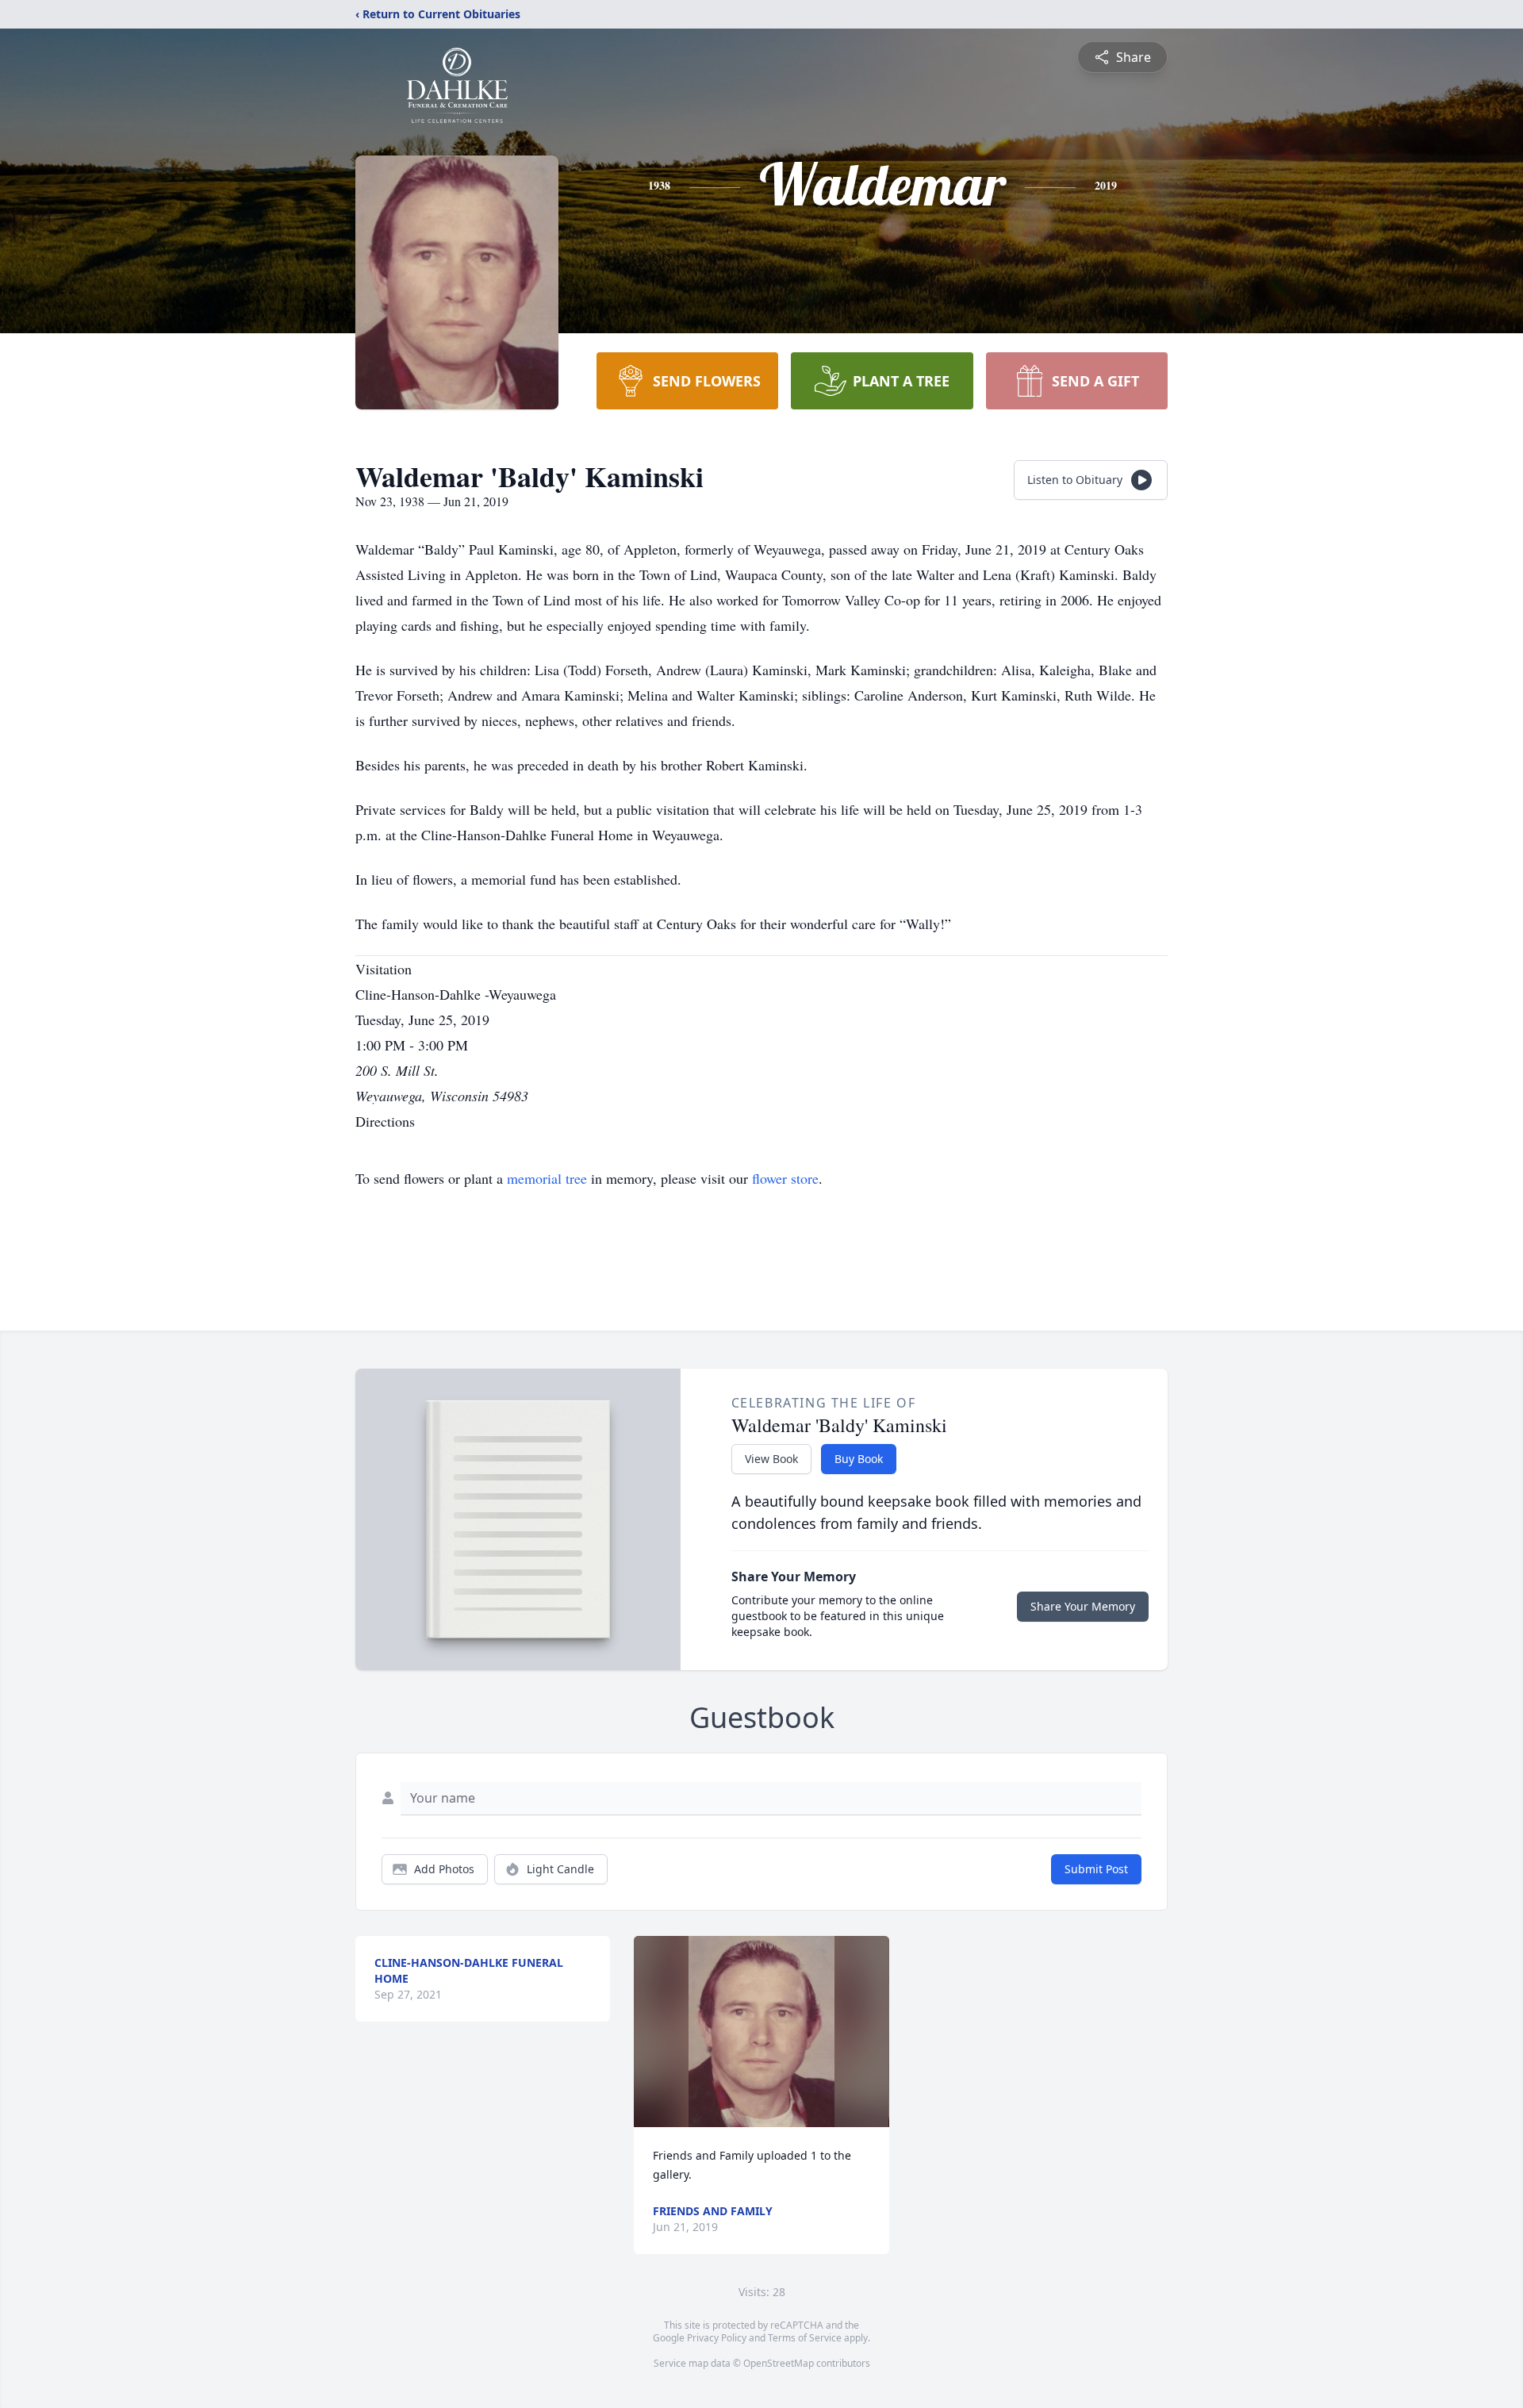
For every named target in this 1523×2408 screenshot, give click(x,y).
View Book (771, 1459)
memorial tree (547, 1178)
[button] (761, 2032)
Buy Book (859, 1459)
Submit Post (1096, 1869)
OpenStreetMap (779, 2363)
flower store (785, 1178)
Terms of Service (805, 2338)
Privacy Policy (717, 2338)
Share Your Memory (1083, 1606)
